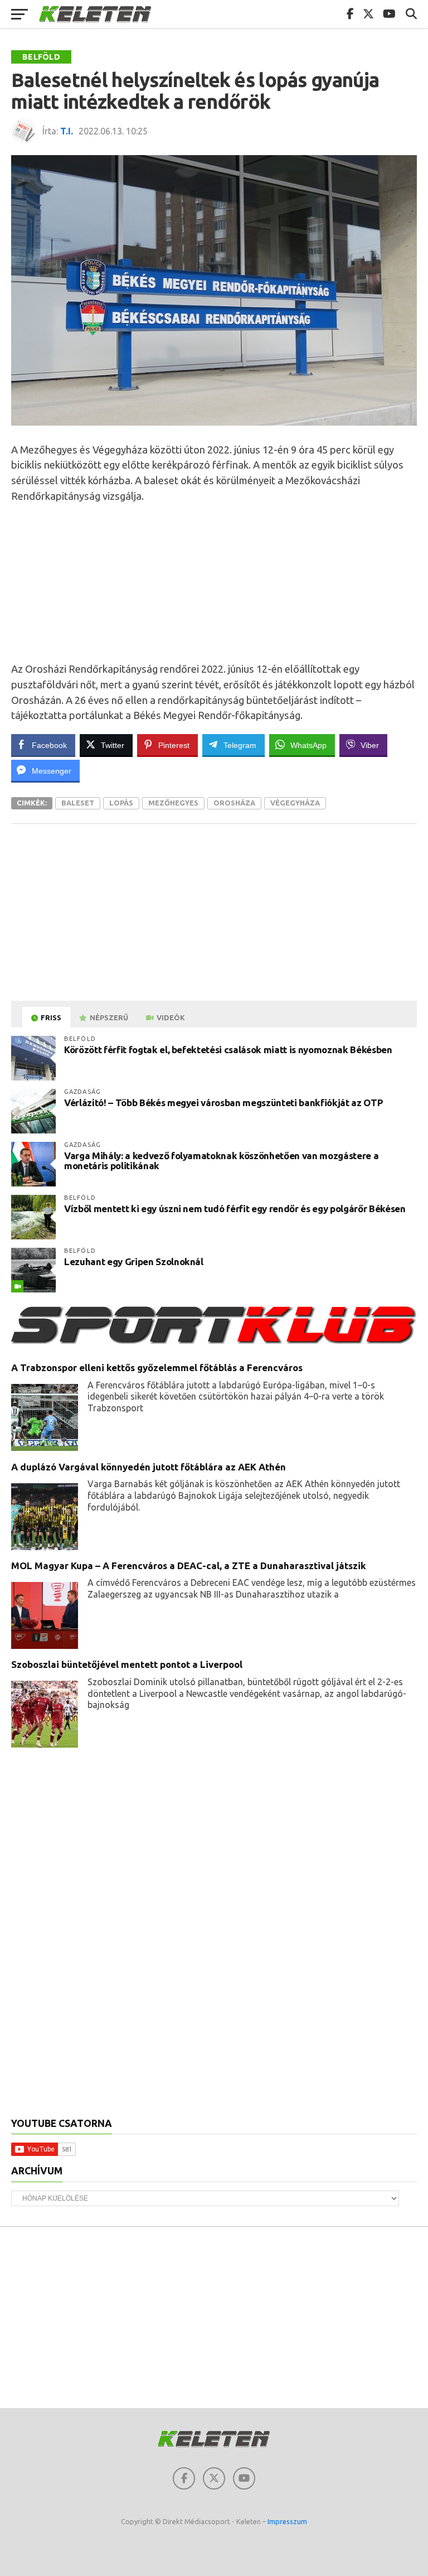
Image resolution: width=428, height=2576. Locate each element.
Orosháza (234, 803)
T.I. (67, 131)
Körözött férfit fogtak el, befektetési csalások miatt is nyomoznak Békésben (228, 1050)
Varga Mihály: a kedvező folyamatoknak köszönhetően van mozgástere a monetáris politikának (221, 1161)
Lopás (121, 803)
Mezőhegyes (173, 803)
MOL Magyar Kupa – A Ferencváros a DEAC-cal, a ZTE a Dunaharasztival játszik (189, 1566)
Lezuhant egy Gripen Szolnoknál (134, 1262)
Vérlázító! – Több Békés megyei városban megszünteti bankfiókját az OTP (223, 1103)
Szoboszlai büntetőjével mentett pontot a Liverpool (127, 1664)
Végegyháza (295, 803)
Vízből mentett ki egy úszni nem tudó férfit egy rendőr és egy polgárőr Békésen (235, 1209)
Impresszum (287, 2521)
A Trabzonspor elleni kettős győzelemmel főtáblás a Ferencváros (157, 1367)
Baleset (78, 803)
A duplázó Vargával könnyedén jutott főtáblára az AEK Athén (149, 1467)
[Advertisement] (214, 582)
